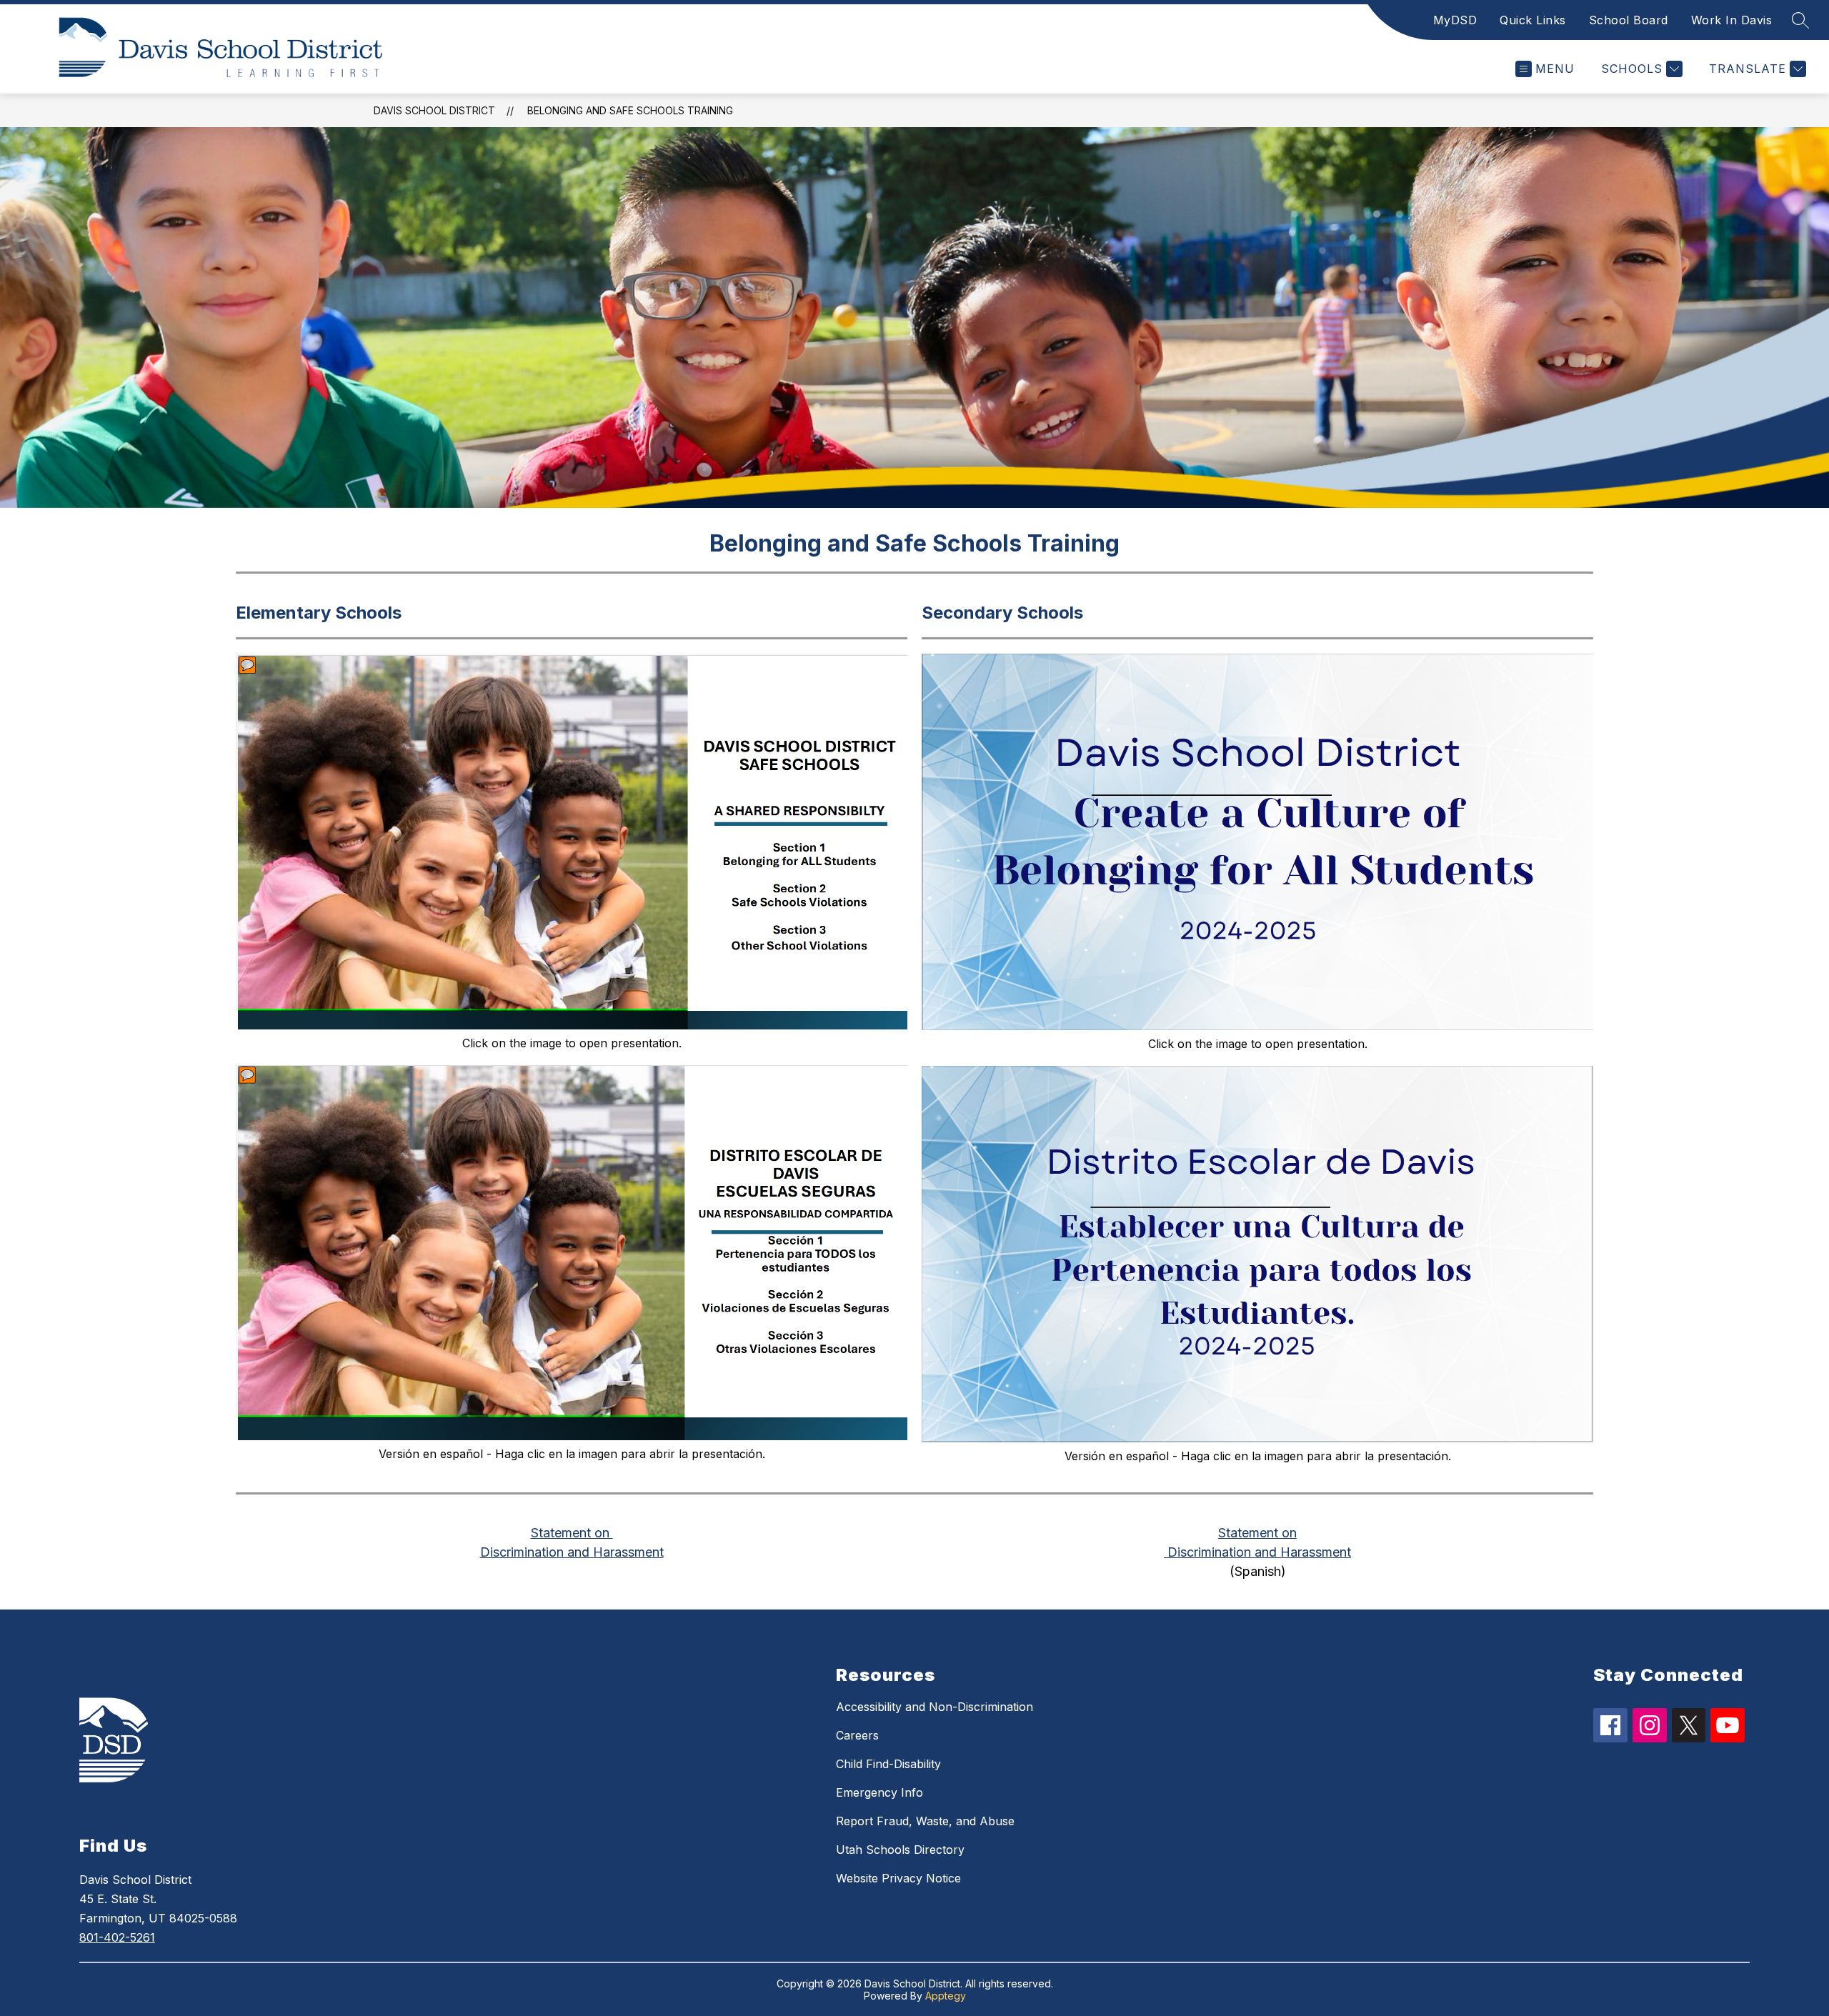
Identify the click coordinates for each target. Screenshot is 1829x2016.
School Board (1629, 20)
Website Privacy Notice (898, 1878)
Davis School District (434, 110)
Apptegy (946, 1996)
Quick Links (1533, 20)
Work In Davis (1732, 20)
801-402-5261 (117, 1937)
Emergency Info (879, 1792)
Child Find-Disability (888, 1764)
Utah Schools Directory (900, 1850)
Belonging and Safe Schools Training (630, 110)
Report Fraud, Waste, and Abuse (925, 1821)
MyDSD (1455, 20)
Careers (857, 1735)
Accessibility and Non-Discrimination (935, 1707)
